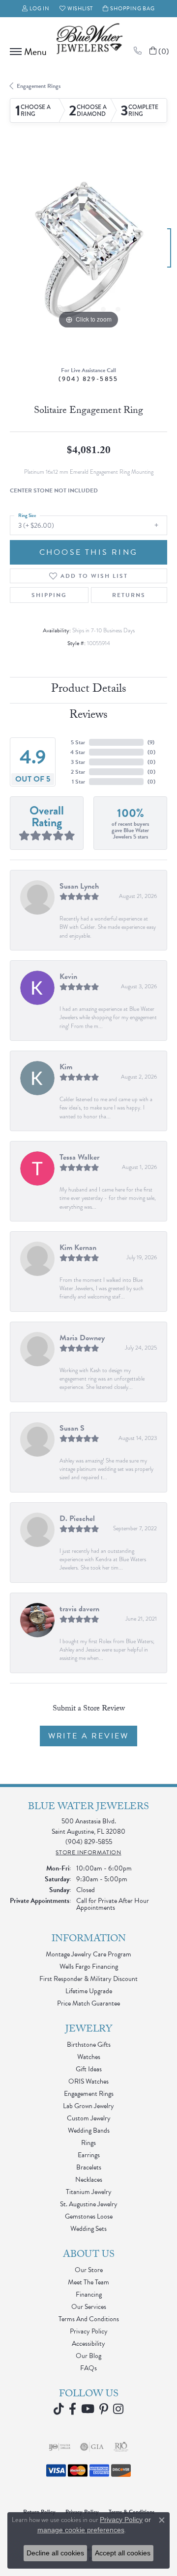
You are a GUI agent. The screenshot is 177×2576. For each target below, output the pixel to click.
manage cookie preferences (81, 2530)
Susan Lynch (79, 886)
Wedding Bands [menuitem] (89, 2130)
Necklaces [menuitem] (89, 2180)
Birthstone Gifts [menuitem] (89, 2045)
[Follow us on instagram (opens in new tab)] (118, 2409)
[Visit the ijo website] (60, 2447)
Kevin (68, 976)
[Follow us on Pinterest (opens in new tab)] (104, 2409)
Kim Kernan (78, 1247)
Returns (129, 595)
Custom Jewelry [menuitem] (89, 2118)
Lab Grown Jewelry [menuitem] (88, 2106)
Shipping (49, 595)
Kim (66, 1067)
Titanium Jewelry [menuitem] (89, 2192)
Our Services (89, 2307)
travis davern (79, 1609)
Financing (89, 2294)
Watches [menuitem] (89, 2057)
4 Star (78, 752)
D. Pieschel (77, 1518)
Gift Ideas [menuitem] (89, 2069)
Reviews (88, 716)
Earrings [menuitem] (89, 2155)
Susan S (72, 1428)
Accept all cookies (123, 2553)
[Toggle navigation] (26, 52)
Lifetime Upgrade (89, 1991)
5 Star (78, 742)
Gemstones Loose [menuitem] (89, 2216)
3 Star (78, 762)
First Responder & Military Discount (88, 1979)
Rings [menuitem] (88, 2143)
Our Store (89, 2270)
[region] (88, 253)
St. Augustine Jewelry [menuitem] (89, 2204)
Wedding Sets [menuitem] (88, 2229)
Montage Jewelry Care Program (88, 1954)
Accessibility (88, 2344)
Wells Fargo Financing (89, 1966)
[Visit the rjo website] (121, 2447)
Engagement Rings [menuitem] (89, 2094)
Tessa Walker (79, 1157)
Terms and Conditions (89, 2319)
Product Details (89, 690)
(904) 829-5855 (88, 379)
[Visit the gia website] (92, 2447)
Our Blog (88, 2356)
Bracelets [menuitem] (89, 2167)
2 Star (78, 772)
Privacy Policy (89, 2331)
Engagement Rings (39, 86)
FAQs (88, 2368)
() (151, 742)
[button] (36, 9)
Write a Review (88, 1736)
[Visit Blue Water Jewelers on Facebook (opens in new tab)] (73, 2409)
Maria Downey (82, 1338)
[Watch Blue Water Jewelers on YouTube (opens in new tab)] (88, 2409)
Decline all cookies (55, 2553)
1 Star (78, 782)
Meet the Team (88, 2282)
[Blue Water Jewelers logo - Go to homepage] (88, 40)
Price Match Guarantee (88, 2003)
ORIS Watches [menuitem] (88, 2081)
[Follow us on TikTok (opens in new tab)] (59, 2409)
